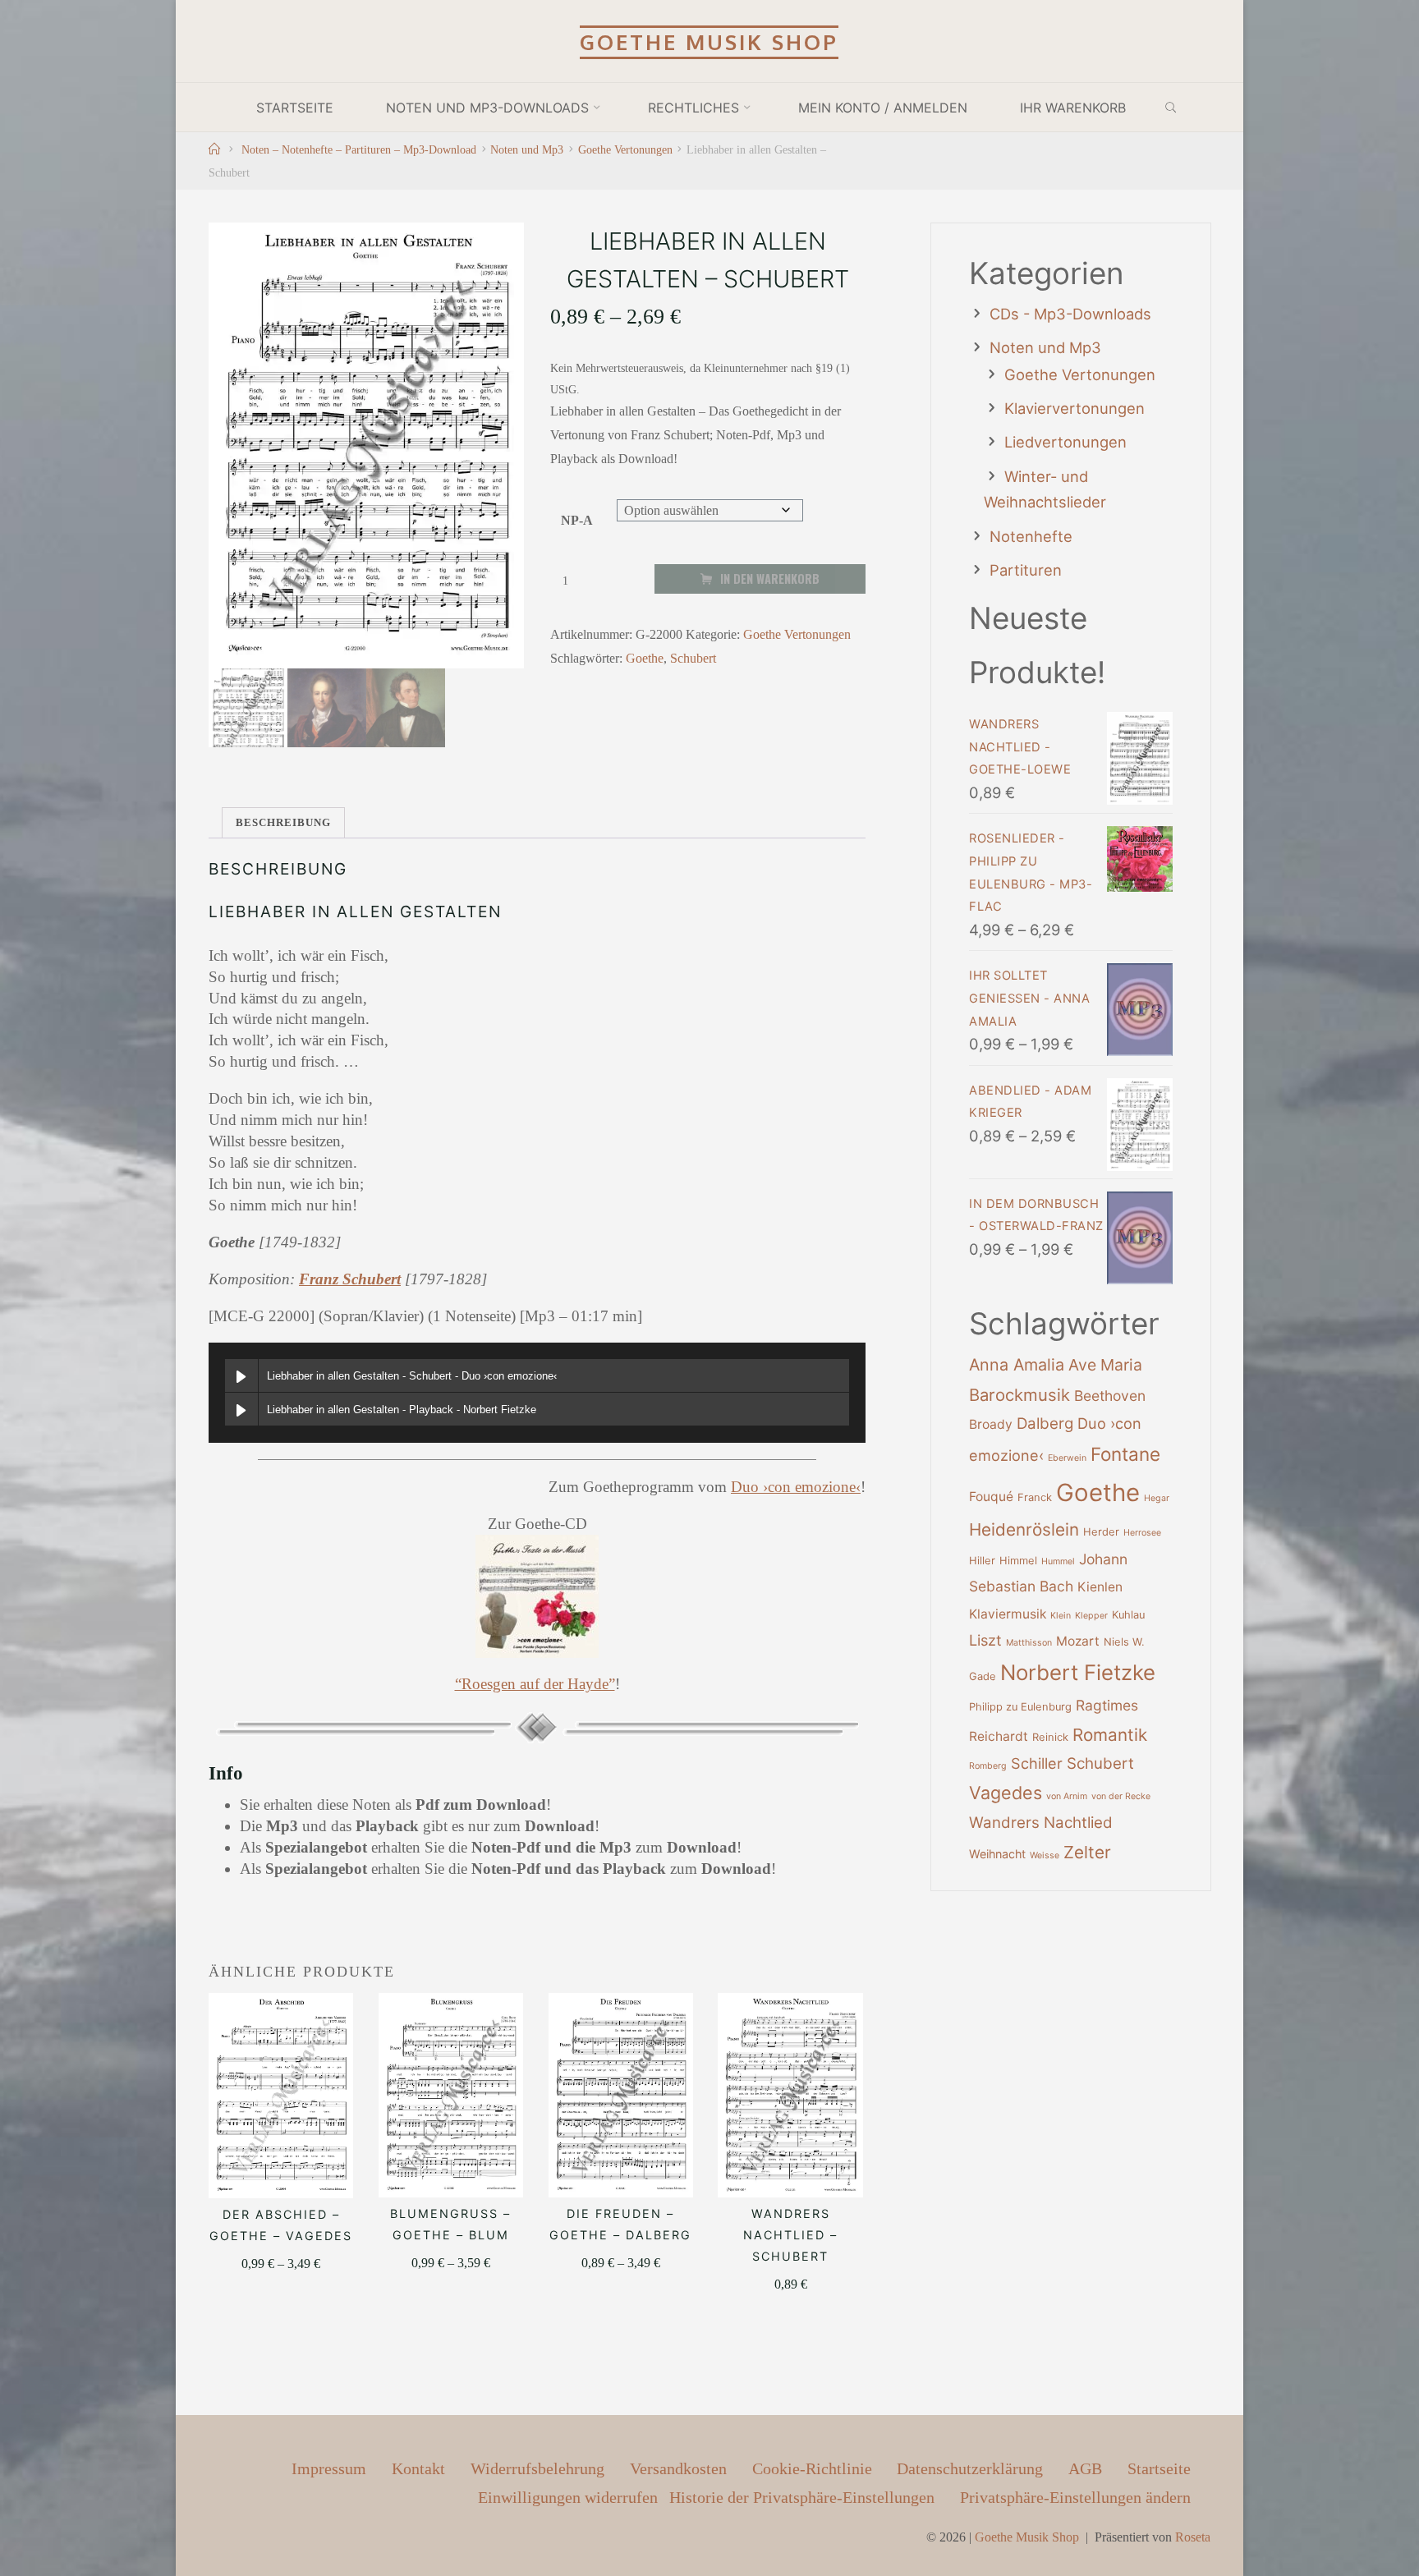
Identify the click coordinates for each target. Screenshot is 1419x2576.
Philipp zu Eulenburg (1020, 1707)
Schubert (693, 658)
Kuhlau (1128, 1615)
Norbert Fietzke (1078, 1672)
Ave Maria (1105, 1365)
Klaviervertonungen (1075, 408)
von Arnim (1067, 1796)
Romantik (1110, 1735)
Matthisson (1029, 1643)
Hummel (1058, 1561)
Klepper (1091, 1616)
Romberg (988, 1766)
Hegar (1157, 1498)
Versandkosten (678, 2468)
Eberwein (1067, 1458)
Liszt (985, 1640)
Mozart (1078, 1641)
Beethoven (1110, 1396)
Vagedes (1006, 1793)
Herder (1101, 1532)
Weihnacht (997, 1854)
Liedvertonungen (1065, 442)
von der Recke (1121, 1796)
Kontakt (418, 2468)
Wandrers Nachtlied (1041, 1823)
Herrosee (1142, 1533)
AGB (1085, 2468)
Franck (1035, 1497)
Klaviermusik (1008, 1614)
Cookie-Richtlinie (812, 2468)
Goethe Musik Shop (709, 42)
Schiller (1037, 1763)
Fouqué (991, 1497)
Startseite (1159, 2468)
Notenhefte (1031, 536)
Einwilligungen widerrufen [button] (568, 2497)
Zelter (1087, 1852)
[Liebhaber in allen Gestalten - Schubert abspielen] (241, 1375)
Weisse (1045, 1855)
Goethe (645, 658)
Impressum (329, 2468)
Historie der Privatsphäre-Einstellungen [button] (802, 2497)
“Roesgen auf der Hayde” (535, 1684)
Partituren (1026, 570)
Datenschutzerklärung (970, 2468)
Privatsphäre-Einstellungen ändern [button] (1075, 2497)
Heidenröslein (1024, 1529)
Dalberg (1045, 1423)
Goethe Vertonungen (625, 149)
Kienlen (1100, 1587)
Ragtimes (1107, 1705)
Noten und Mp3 (527, 149)
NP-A (577, 520)
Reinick (1050, 1737)
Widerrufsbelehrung (537, 2468)
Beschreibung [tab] (283, 823)
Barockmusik (1019, 1395)
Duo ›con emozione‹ (796, 1487)
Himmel (1018, 1561)
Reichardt (999, 1736)
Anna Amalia (1017, 1365)
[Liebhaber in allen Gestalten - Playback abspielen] (241, 1409)
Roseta (1193, 2537)
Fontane (1125, 1454)
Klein (1061, 1616)
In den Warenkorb (770, 579)
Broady (991, 1424)
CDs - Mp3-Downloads (1070, 314)
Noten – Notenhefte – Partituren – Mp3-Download (359, 149)
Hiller (982, 1561)
